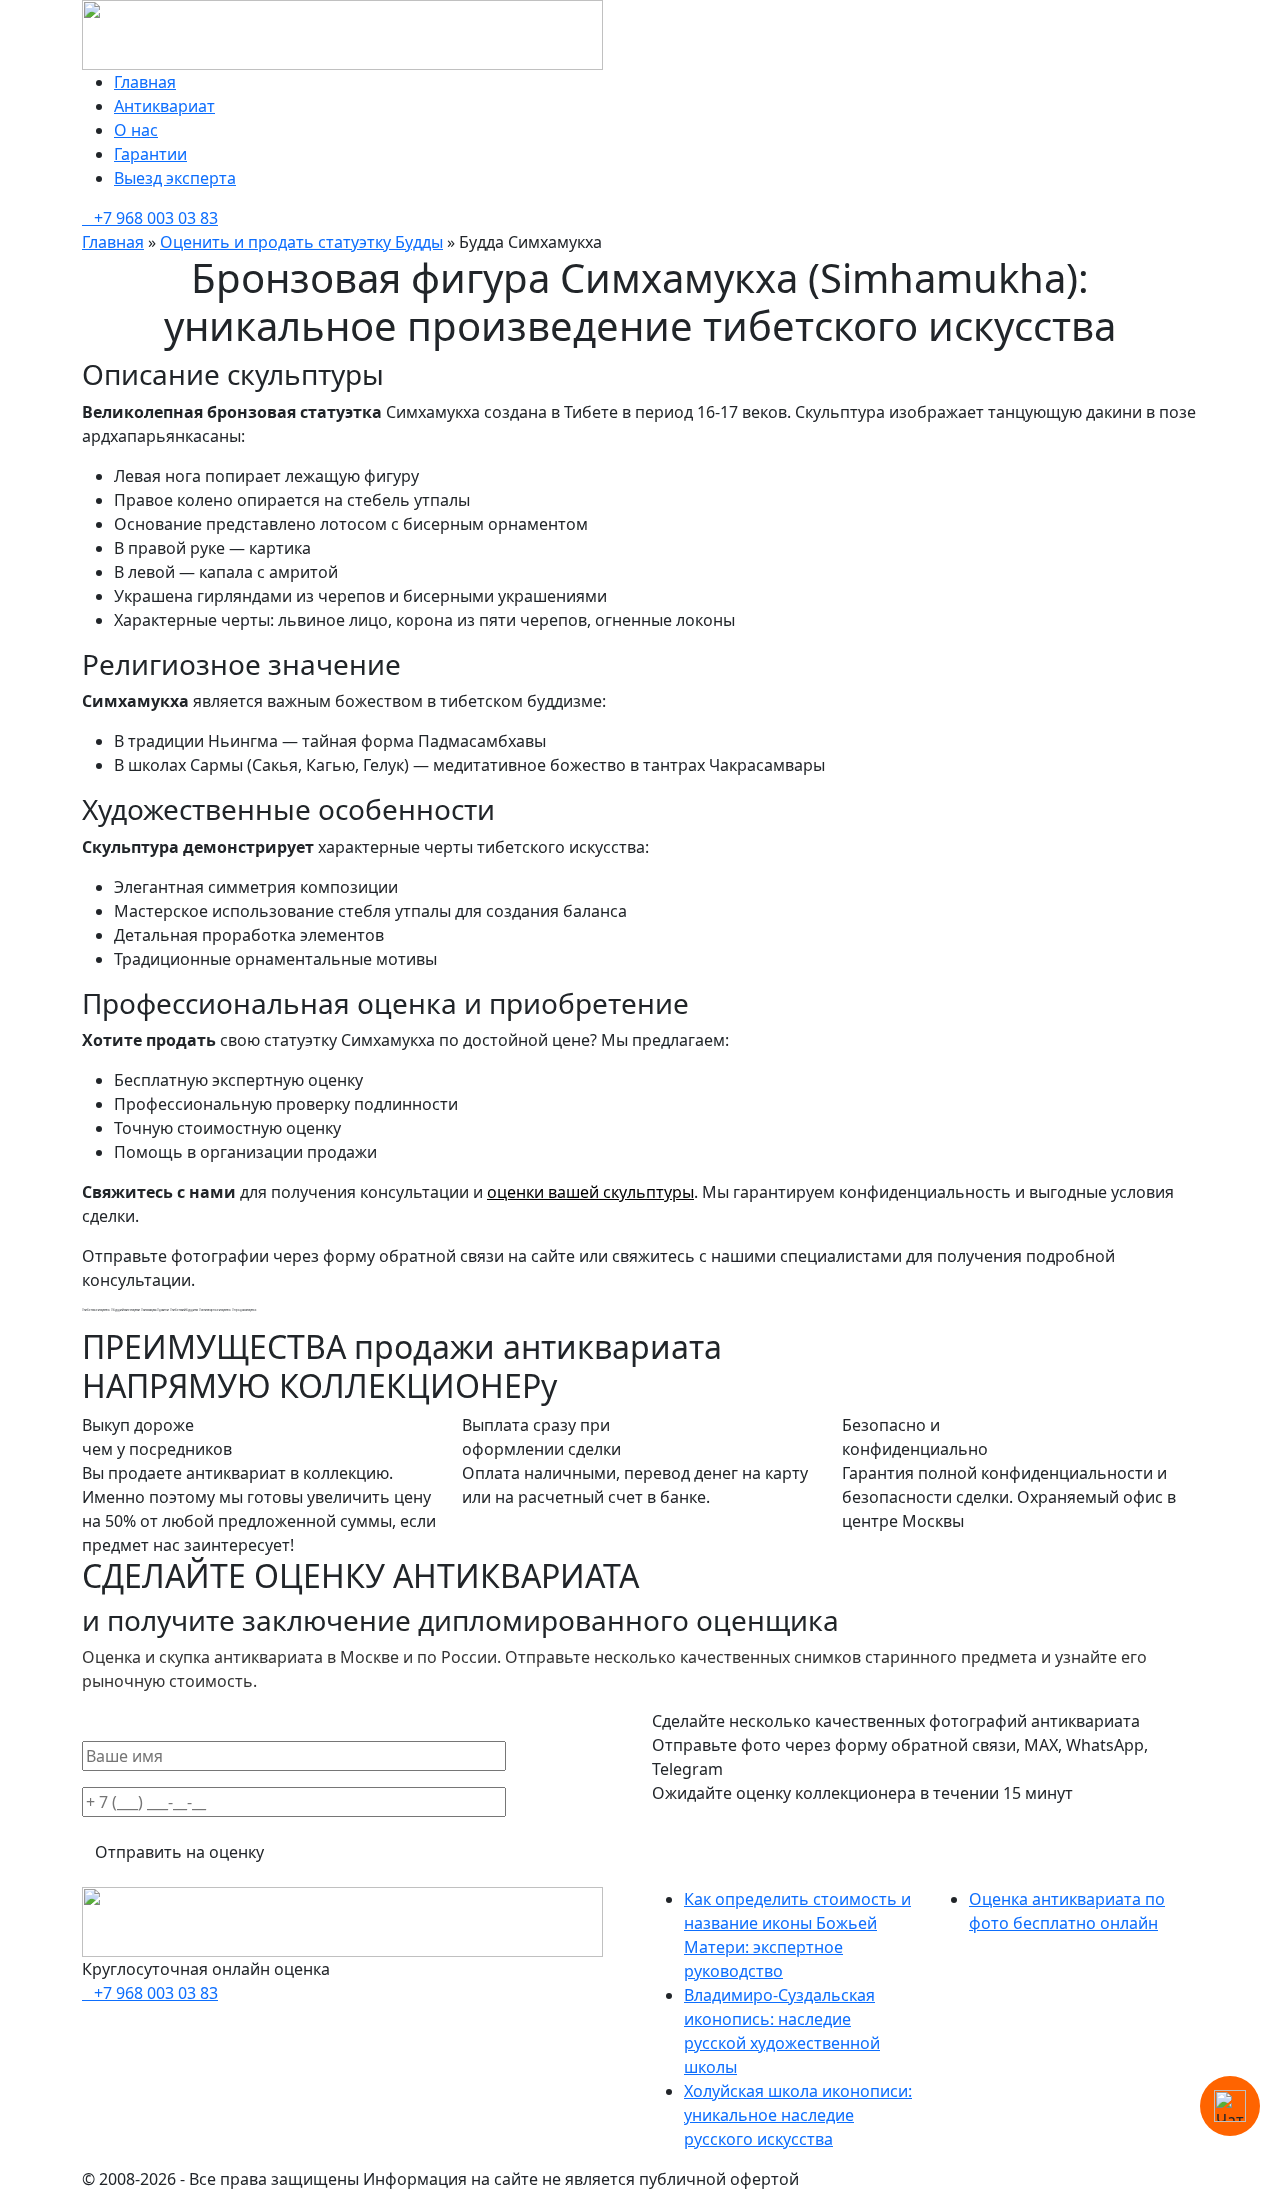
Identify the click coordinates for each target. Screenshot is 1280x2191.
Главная (145, 82)
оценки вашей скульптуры (590, 1192)
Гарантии (150, 154)
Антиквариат (164, 106)
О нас (136, 130)
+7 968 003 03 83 (156, 218)
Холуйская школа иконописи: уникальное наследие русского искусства (798, 2115)
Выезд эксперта (175, 178)
